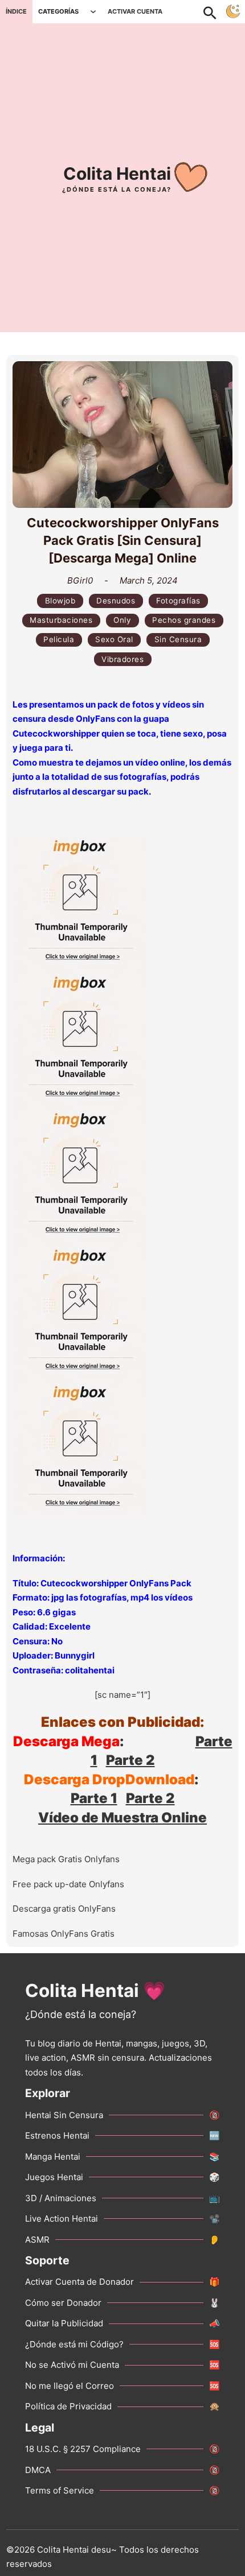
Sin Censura (178, 639)
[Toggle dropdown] (93, 12)
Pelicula (59, 639)
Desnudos (116, 601)
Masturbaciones (61, 620)
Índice (16, 11)
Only (122, 620)
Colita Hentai (117, 173)
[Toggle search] (215, 11)
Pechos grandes (184, 620)
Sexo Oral (114, 639)
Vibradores (122, 659)
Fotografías (178, 601)
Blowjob (60, 601)
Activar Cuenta (135, 11)
